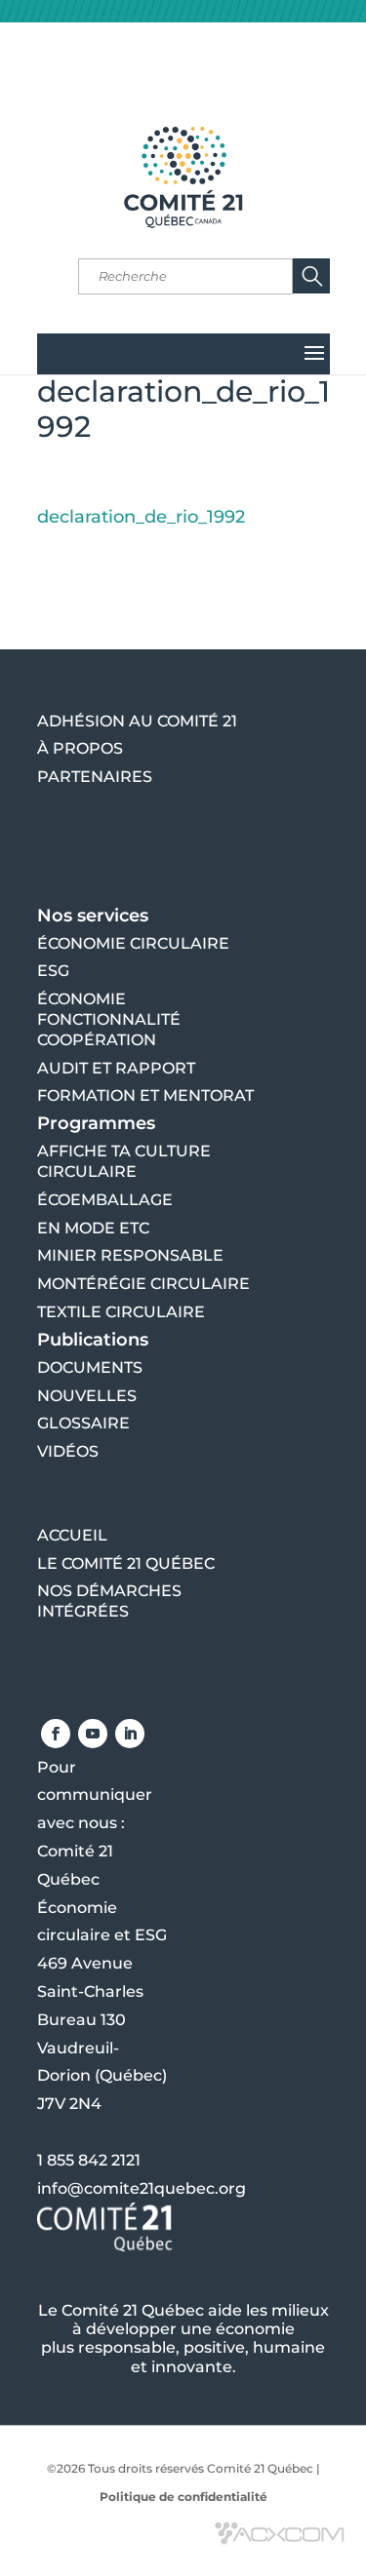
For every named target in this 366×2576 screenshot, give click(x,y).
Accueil (72, 1535)
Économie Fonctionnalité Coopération (109, 1019)
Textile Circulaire (121, 1312)
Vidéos (68, 1451)
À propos (80, 748)
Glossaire (83, 1423)
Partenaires (95, 777)
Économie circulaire (133, 943)
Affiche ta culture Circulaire (124, 1161)
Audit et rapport (116, 1068)
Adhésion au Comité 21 (137, 721)
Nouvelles (87, 1396)
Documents (90, 1367)
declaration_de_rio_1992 (141, 517)
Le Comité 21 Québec (126, 1563)
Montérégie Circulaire (143, 1284)
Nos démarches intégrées (109, 1601)
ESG (53, 971)
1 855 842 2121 (89, 2160)
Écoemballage (105, 1200)
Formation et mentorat (145, 1095)
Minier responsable (130, 1255)
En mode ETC (93, 1228)
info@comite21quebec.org (142, 2188)
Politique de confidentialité (183, 2497)
